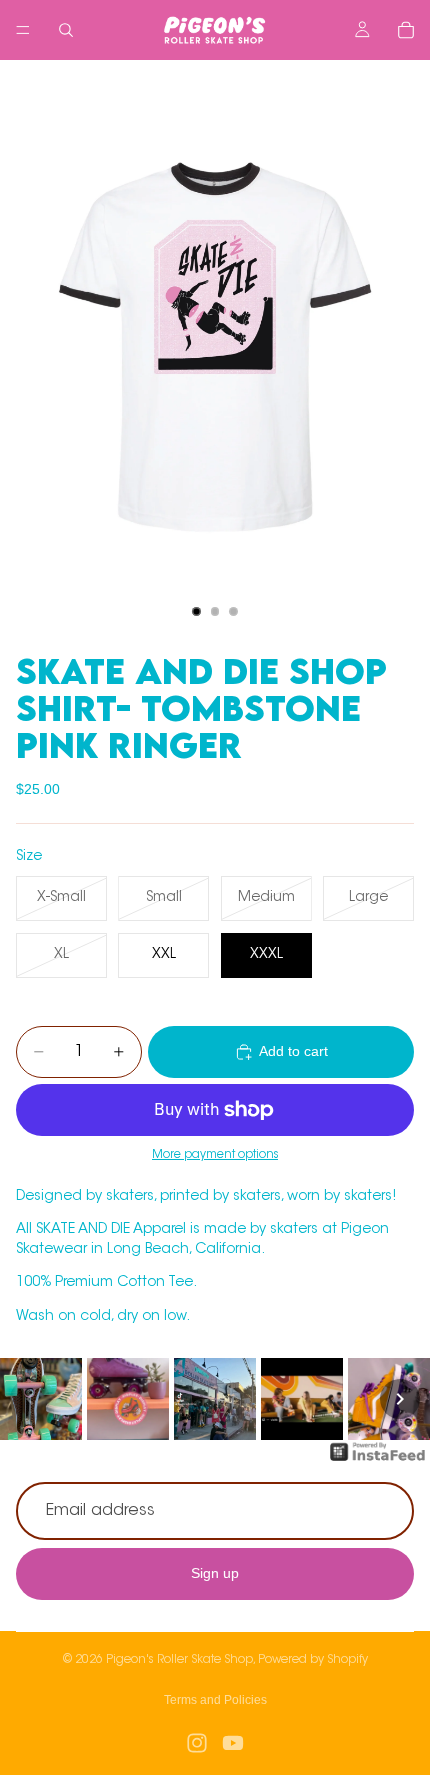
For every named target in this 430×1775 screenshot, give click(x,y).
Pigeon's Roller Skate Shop (179, 1660)
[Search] (66, 30)
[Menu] (23, 30)
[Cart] (406, 30)
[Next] (400, 1399)
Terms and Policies (215, 1700)
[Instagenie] (378, 1462)
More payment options (215, 1155)
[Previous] (30, 1399)
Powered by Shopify (313, 1660)
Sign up (215, 1574)
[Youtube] (233, 1743)
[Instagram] (197, 1743)
